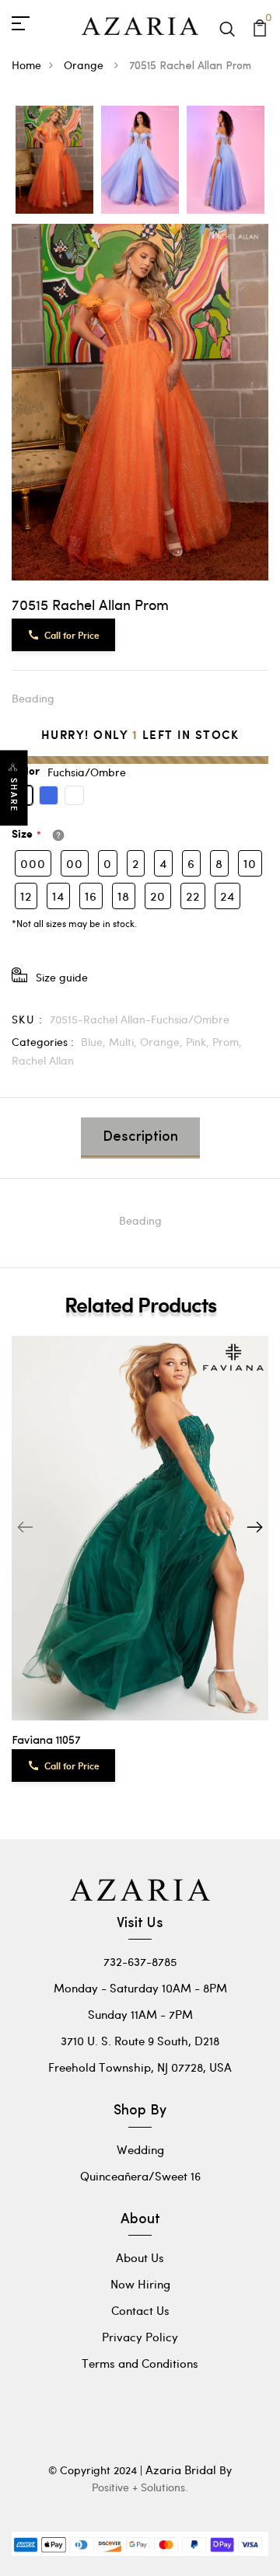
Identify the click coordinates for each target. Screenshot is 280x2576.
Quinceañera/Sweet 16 (140, 2176)
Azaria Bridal (181, 2470)
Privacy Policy (140, 2337)
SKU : (27, 1019)
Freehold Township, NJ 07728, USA (140, 2067)
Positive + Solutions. (140, 2487)
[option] (54, 161)
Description (140, 1138)
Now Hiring (140, 2284)
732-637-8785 (140, 1961)
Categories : (43, 1042)
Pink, (199, 1042)
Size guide (62, 977)
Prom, (227, 1042)
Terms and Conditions (140, 2363)
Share (14, 795)
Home (26, 65)
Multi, (124, 1042)
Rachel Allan (43, 1060)
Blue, (95, 1042)
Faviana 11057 (46, 1741)
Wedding (140, 2149)
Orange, (163, 1042)
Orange (85, 65)
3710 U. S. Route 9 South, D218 (140, 2041)
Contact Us (140, 2310)
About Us (140, 2257)
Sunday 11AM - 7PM (140, 2014)
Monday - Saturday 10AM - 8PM (140, 1988)
